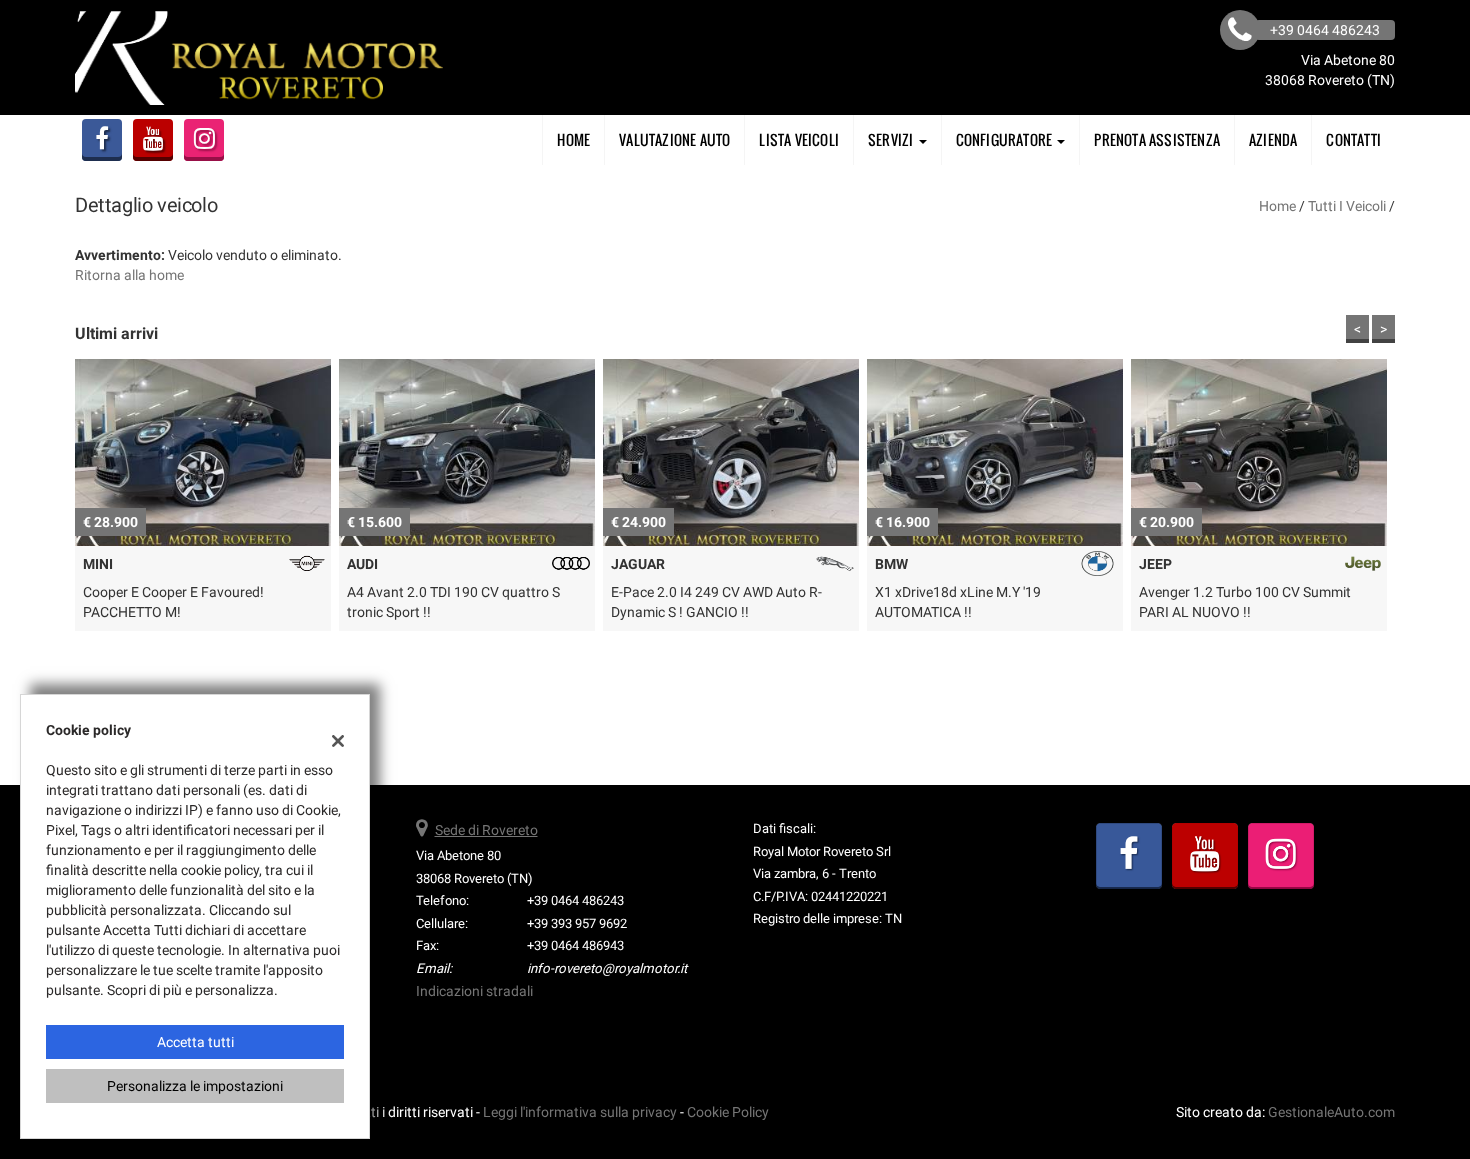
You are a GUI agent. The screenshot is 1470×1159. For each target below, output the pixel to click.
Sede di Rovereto (486, 830)
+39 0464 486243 (575, 900)
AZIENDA (1273, 139)
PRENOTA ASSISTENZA (1157, 139)
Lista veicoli (799, 139)
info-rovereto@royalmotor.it (607, 968)
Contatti (1353, 139)
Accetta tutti (195, 1042)
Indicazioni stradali (474, 991)
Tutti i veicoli (1347, 206)
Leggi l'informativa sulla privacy (580, 1112)
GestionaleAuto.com (1331, 1112)
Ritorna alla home (129, 275)
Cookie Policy (728, 1112)
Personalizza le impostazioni (195, 1086)
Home (573, 139)
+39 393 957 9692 (577, 923)
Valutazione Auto (674, 139)
